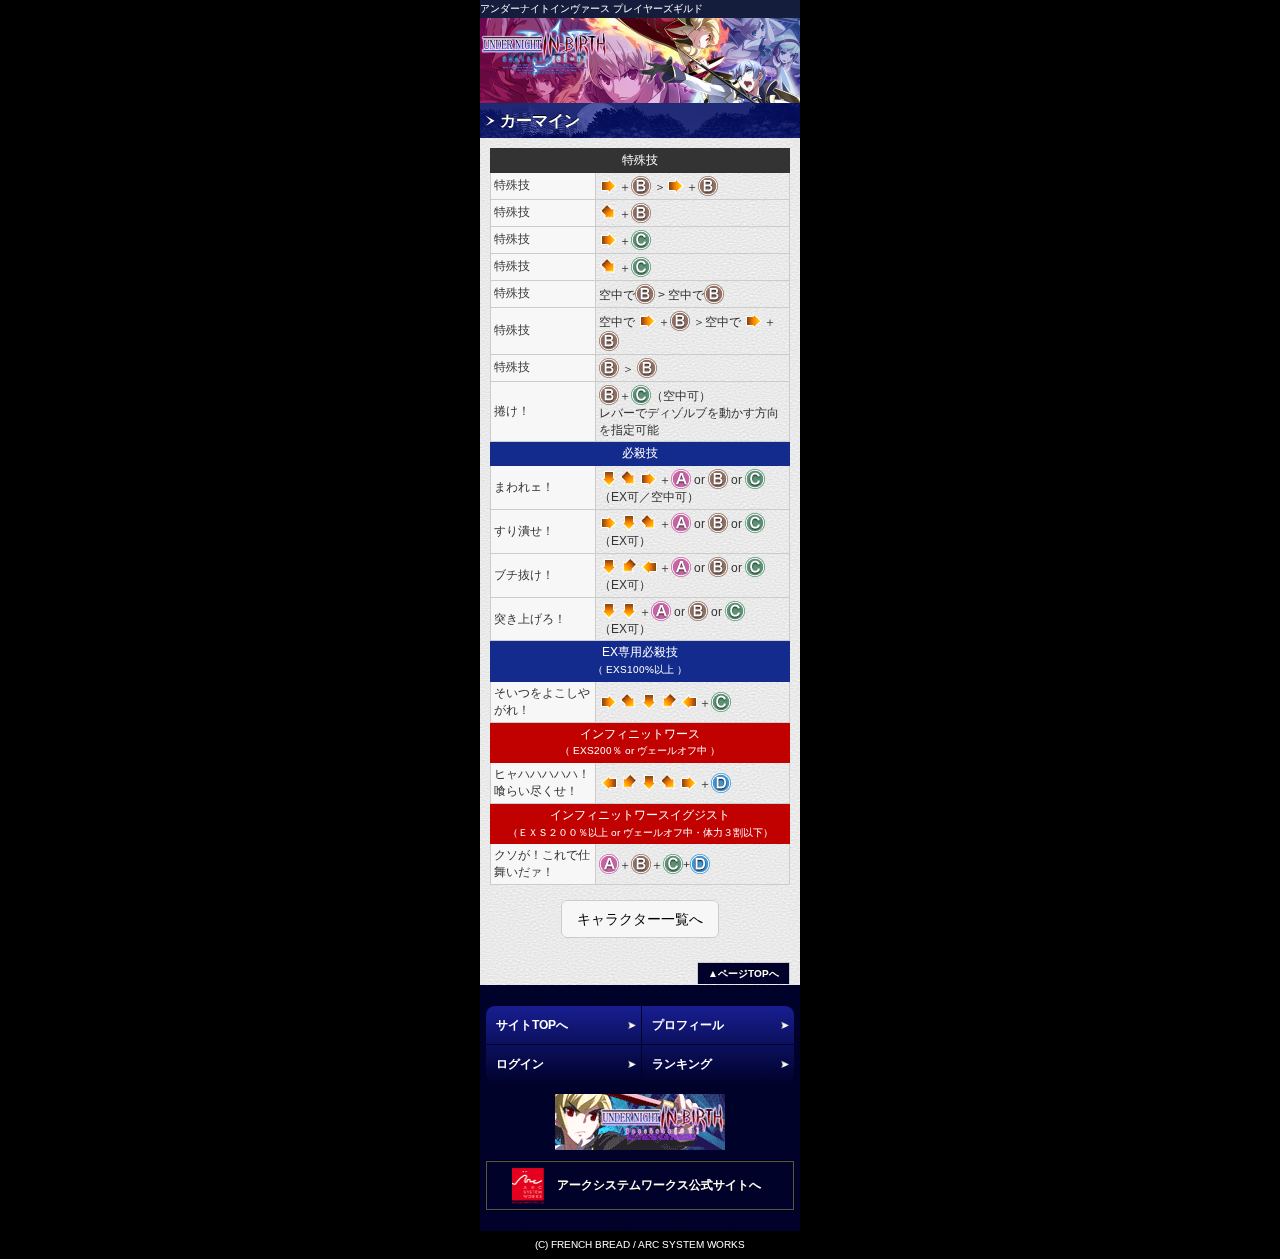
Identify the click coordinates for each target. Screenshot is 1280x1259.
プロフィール (688, 1025)
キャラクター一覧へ (640, 919)
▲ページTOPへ (743, 973)
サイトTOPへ (532, 1025)
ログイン (520, 1064)
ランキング (682, 1064)
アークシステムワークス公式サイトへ (659, 1185)
